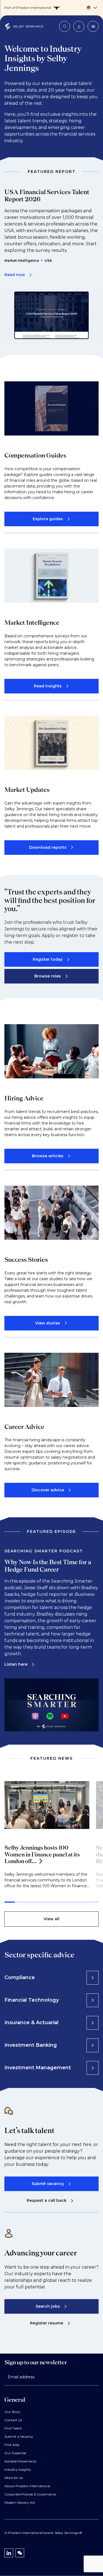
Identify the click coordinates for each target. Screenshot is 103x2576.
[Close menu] (93, 26)
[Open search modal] (65, 26)
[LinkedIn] (9, 2553)
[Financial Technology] (93, 2000)
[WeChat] (20, 2553)
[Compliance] (93, 1978)
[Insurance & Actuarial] (93, 2023)
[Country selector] (51, 8)
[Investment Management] (93, 2068)
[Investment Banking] (93, 2045)
